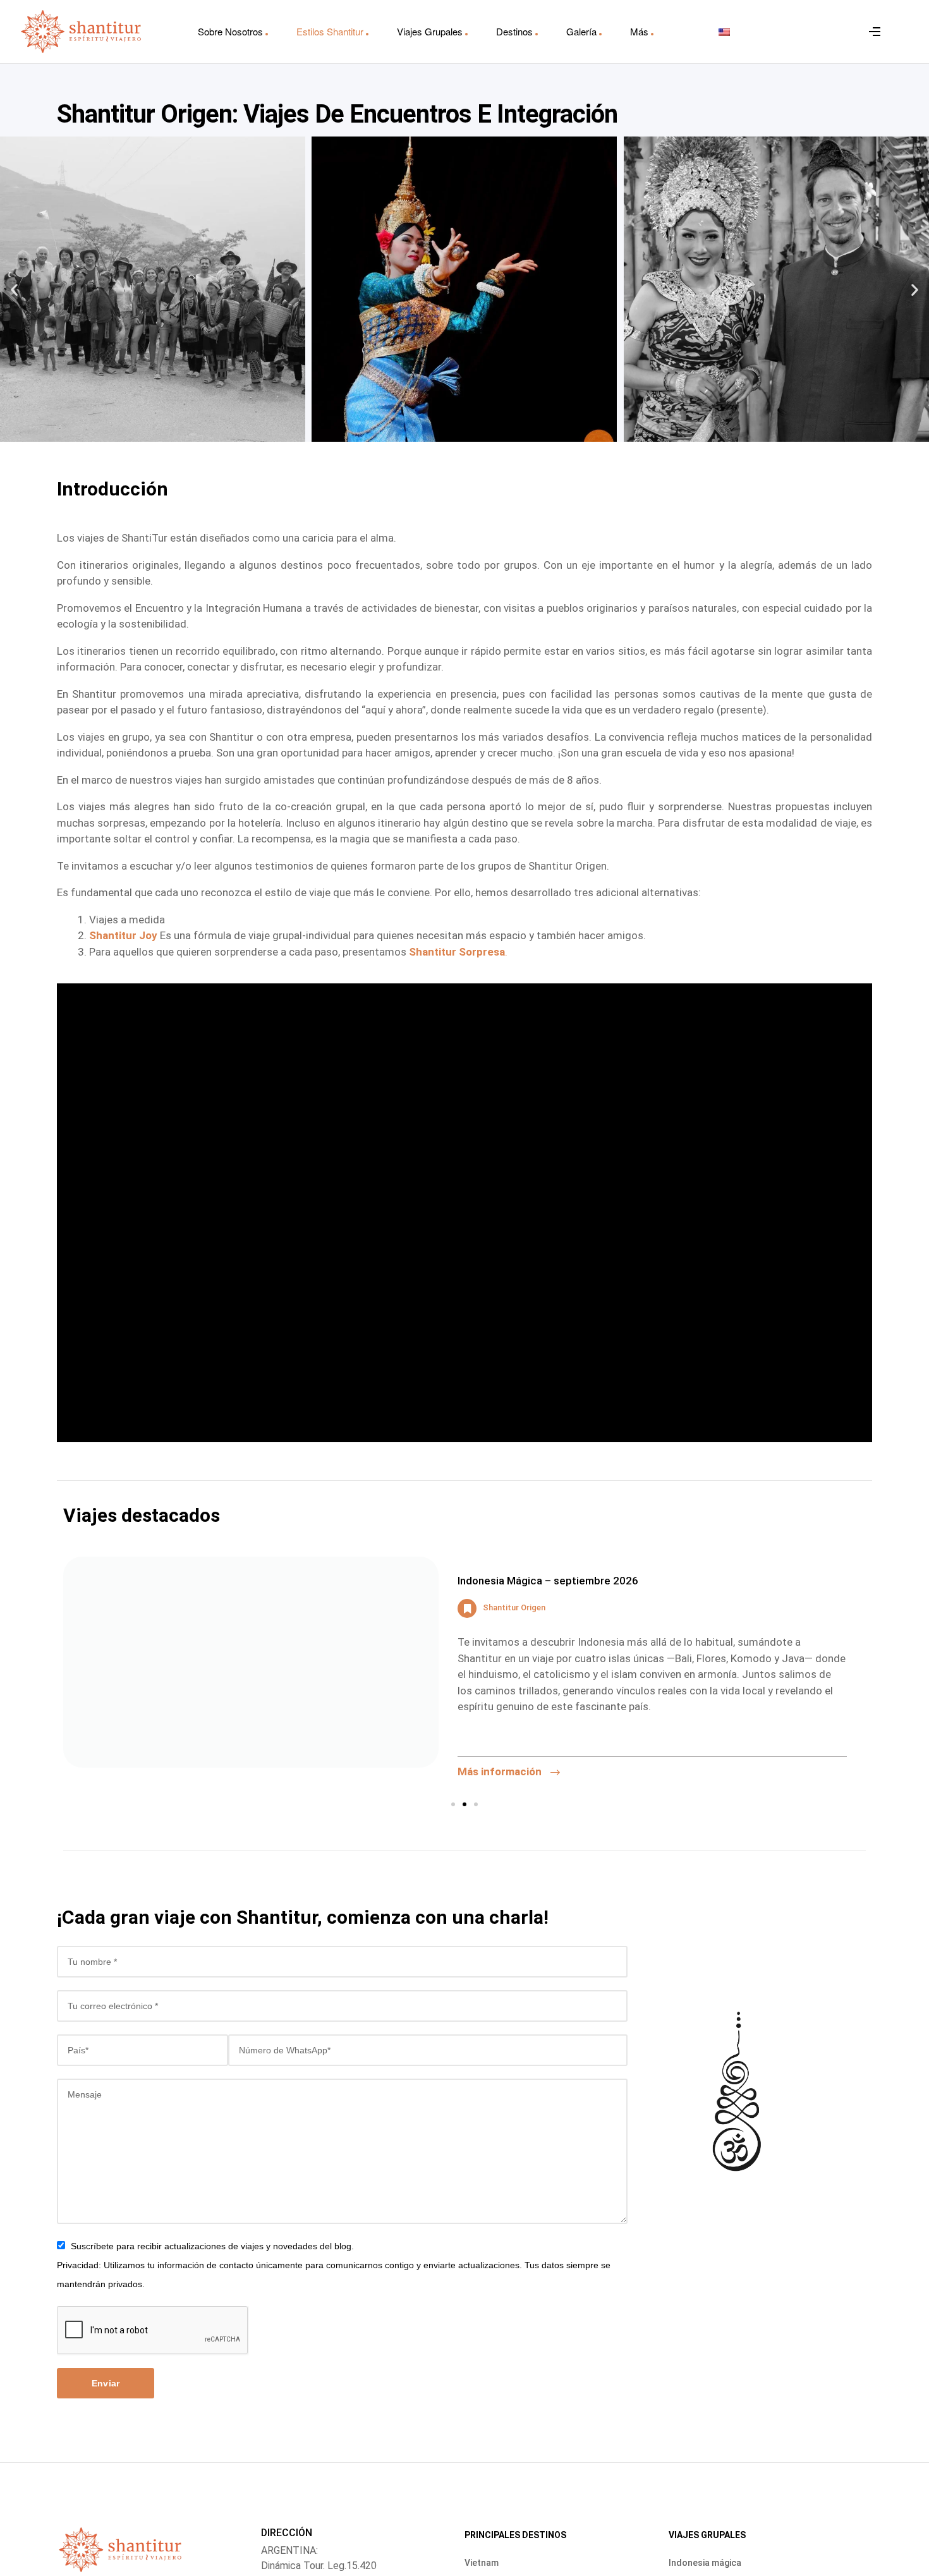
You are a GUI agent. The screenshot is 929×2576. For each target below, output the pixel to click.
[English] (724, 32)
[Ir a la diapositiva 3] (476, 1804)
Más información (501, 1771)
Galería (581, 31)
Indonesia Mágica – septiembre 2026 (548, 1581)
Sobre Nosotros (230, 31)
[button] (14, 289)
